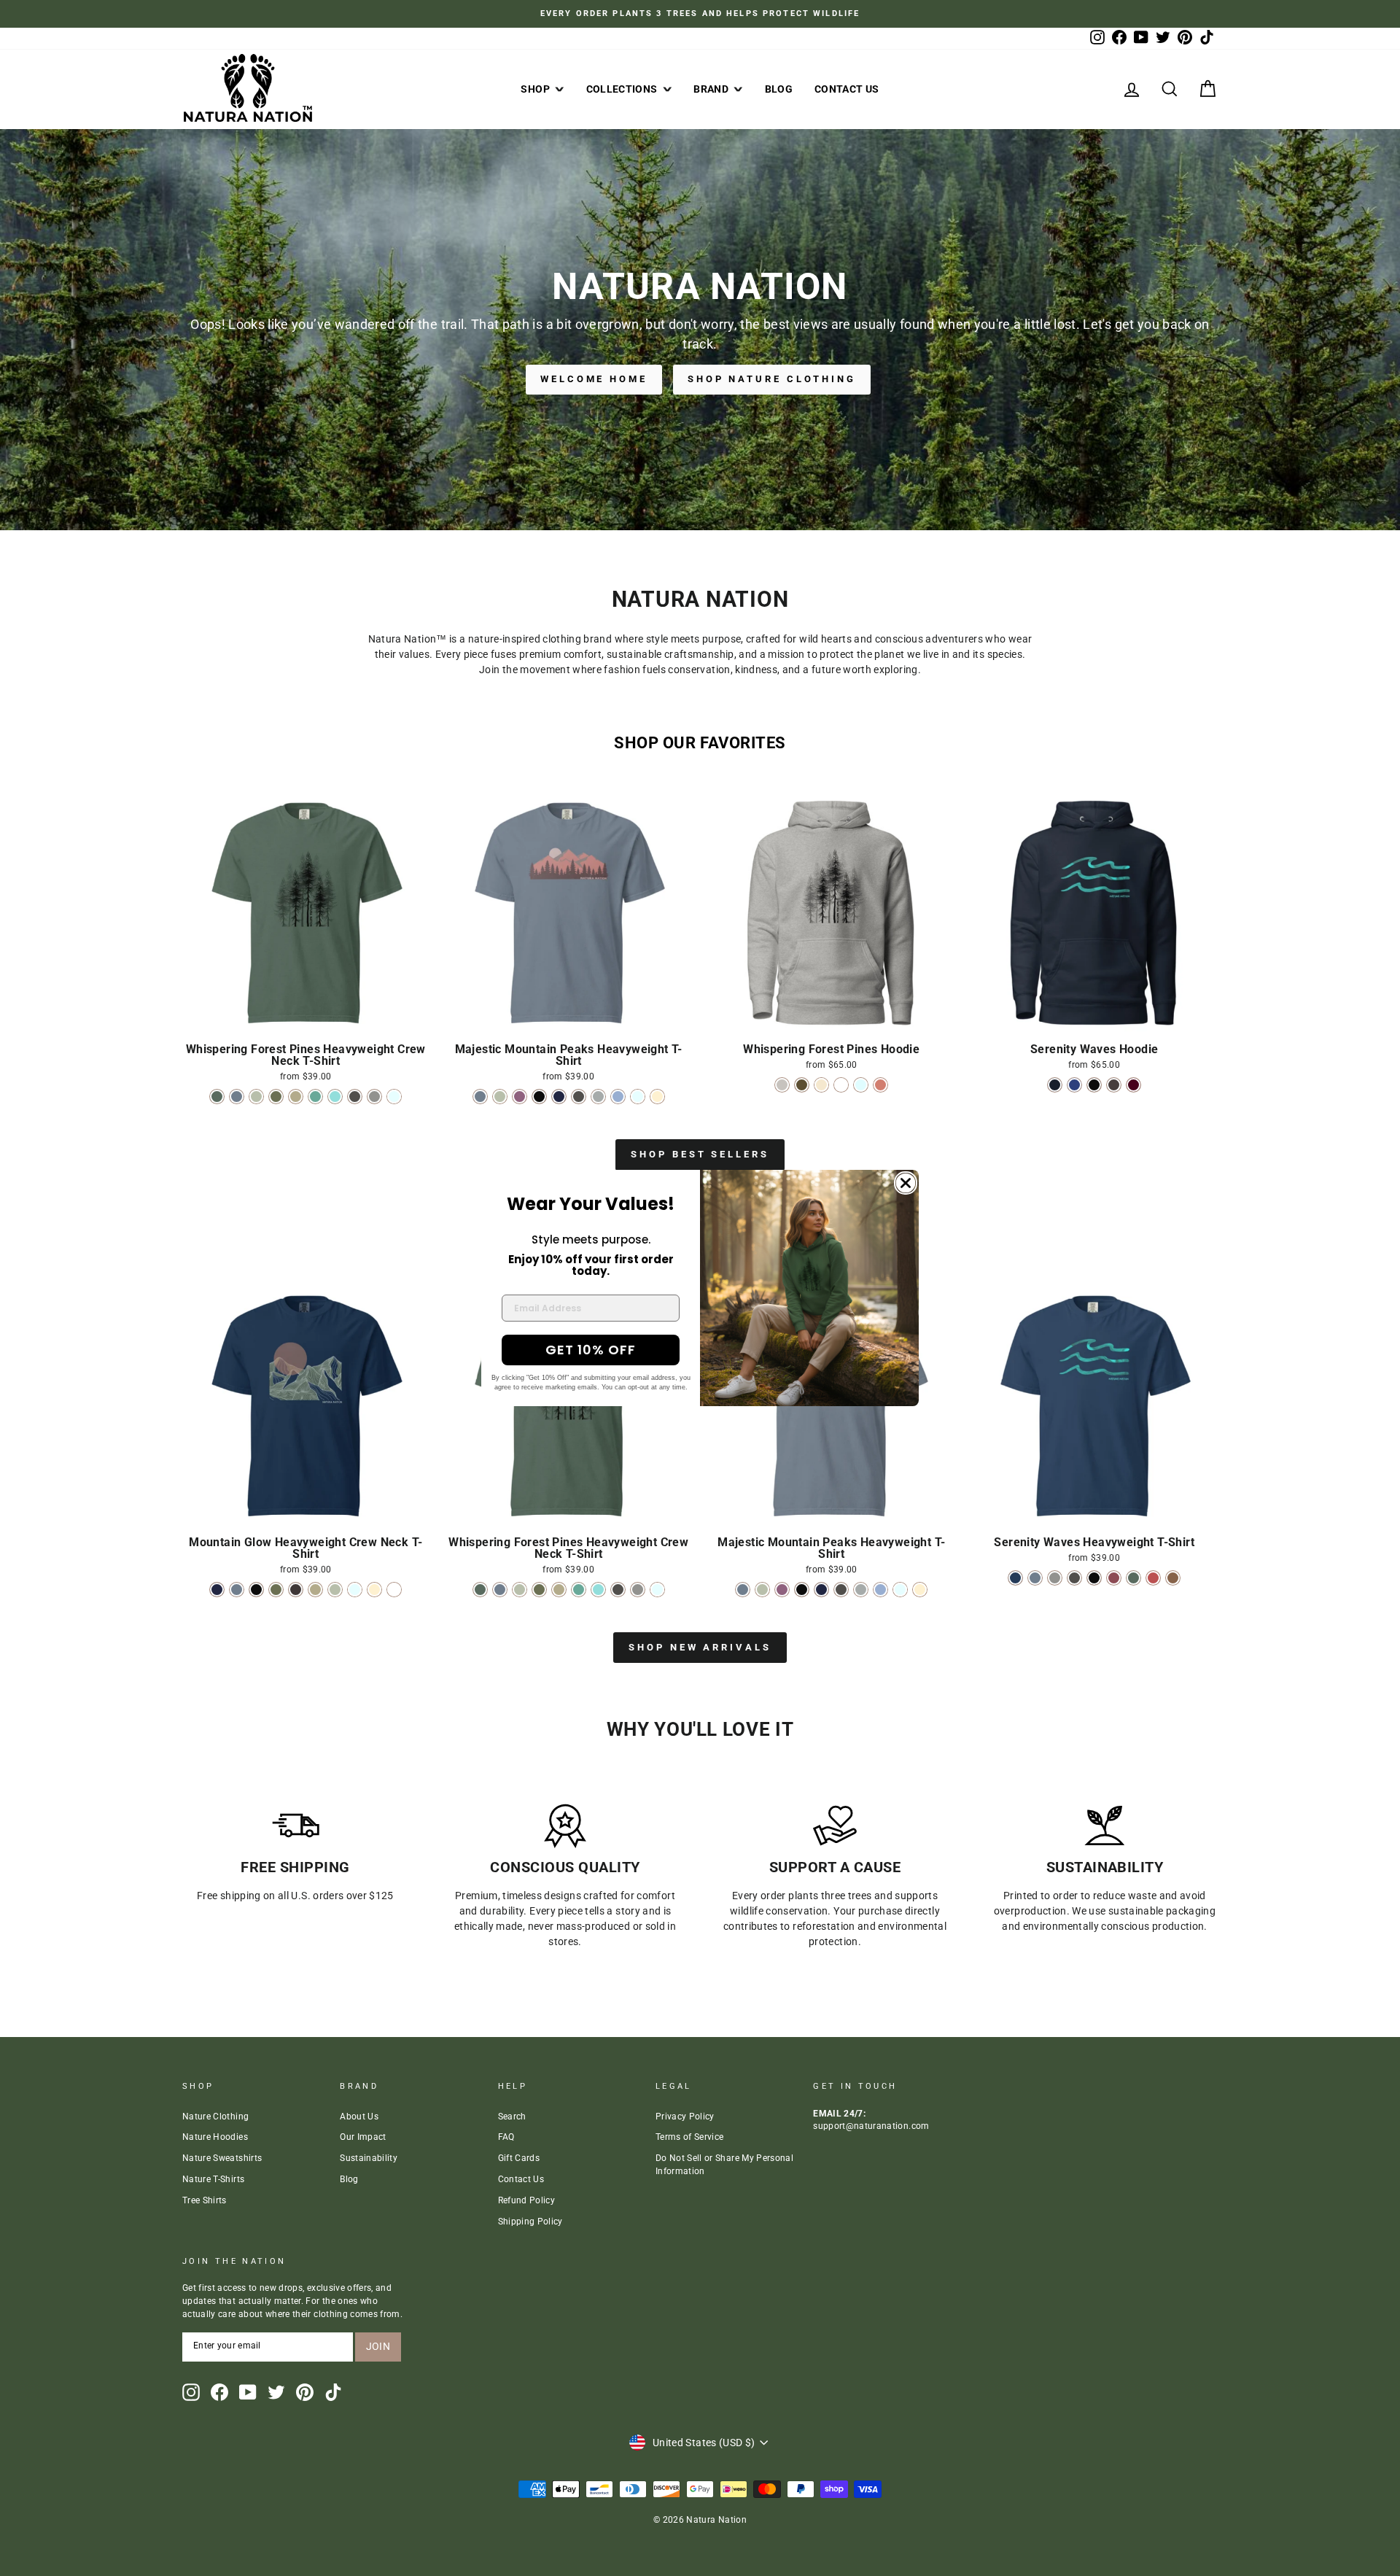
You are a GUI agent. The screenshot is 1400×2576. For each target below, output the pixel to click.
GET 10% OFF (591, 1350)
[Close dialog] (906, 1183)
